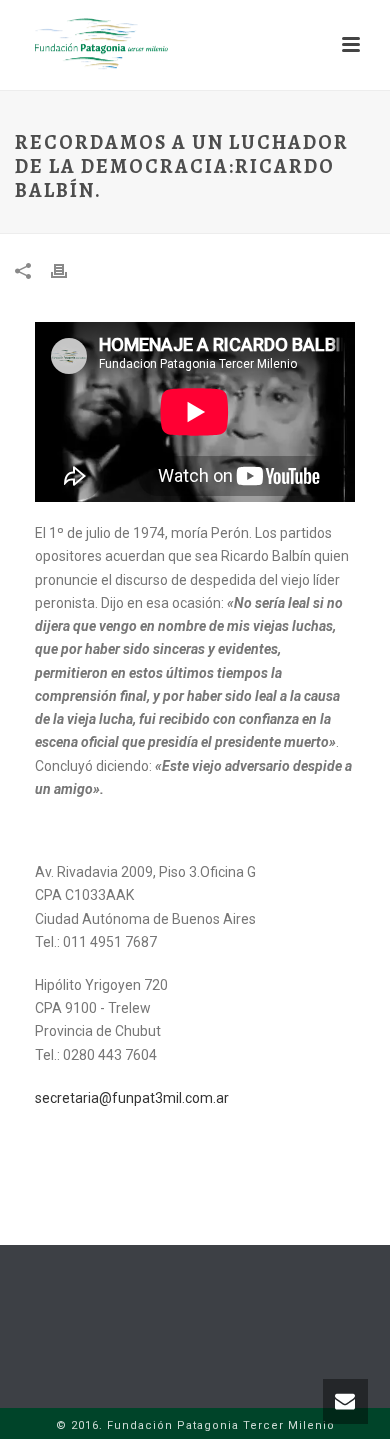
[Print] (69, 270)
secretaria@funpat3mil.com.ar (132, 1098)
